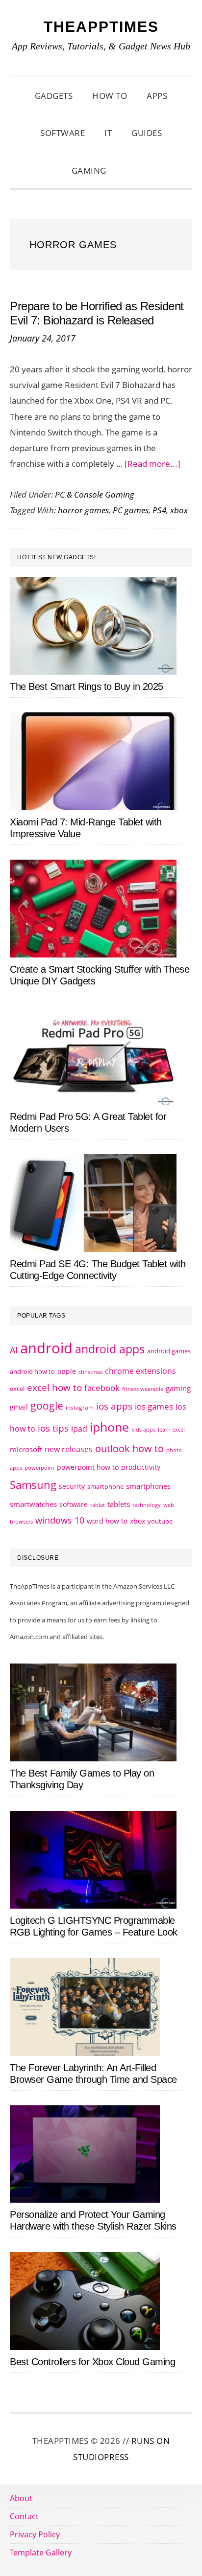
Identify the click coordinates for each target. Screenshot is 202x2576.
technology (147, 1505)
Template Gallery (41, 2553)
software (74, 1504)
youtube (160, 1521)
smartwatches (33, 1504)
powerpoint (39, 1468)
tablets (119, 1504)
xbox (179, 510)
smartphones (148, 1486)
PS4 (159, 510)
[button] (128, 171)
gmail (19, 1407)
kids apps (143, 1429)
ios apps (114, 1406)
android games (169, 1351)
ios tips (53, 1428)
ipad (79, 1429)
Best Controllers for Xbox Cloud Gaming (92, 2362)
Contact (24, 2516)
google (47, 1406)
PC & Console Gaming (95, 494)
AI (14, 1350)
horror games (83, 510)
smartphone (105, 1486)
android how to (32, 1371)
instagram (80, 1407)
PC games (131, 510)
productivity (141, 1467)
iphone (109, 1427)
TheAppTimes (101, 27)
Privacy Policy (35, 2534)
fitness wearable (143, 1389)
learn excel (171, 1429)
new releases (69, 1449)
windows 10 (60, 1520)
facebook (102, 1388)
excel (17, 1389)
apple (67, 1371)
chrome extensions (140, 1371)
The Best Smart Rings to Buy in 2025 (87, 686)
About (21, 2498)
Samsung (33, 1485)
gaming (178, 1388)
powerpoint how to (88, 1467)
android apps (110, 1349)
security (72, 1486)
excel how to (54, 1387)
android (46, 1348)
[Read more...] (152, 464)
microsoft (26, 1449)
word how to (107, 1521)
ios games (154, 1406)
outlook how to (129, 1448)
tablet (98, 1505)
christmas (90, 1372)
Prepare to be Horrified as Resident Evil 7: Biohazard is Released (97, 313)
